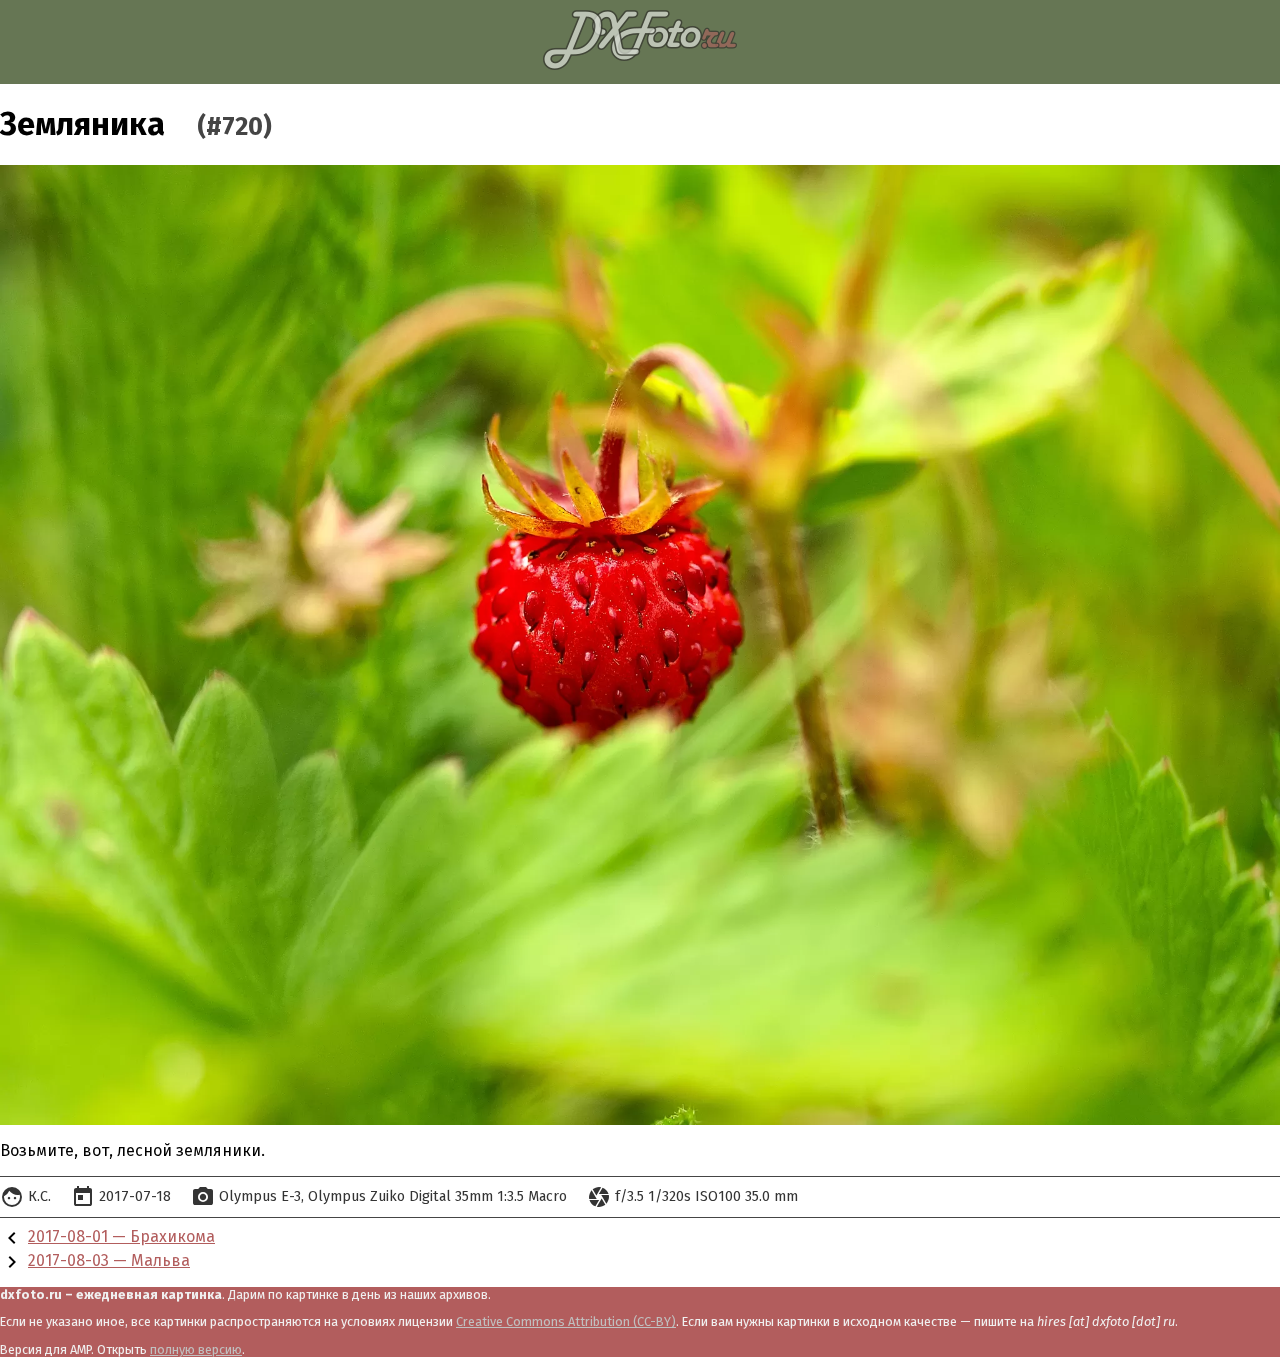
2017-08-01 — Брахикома (121, 1236)
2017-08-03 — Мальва (109, 1260)
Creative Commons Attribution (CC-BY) (566, 1321)
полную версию (196, 1349)
